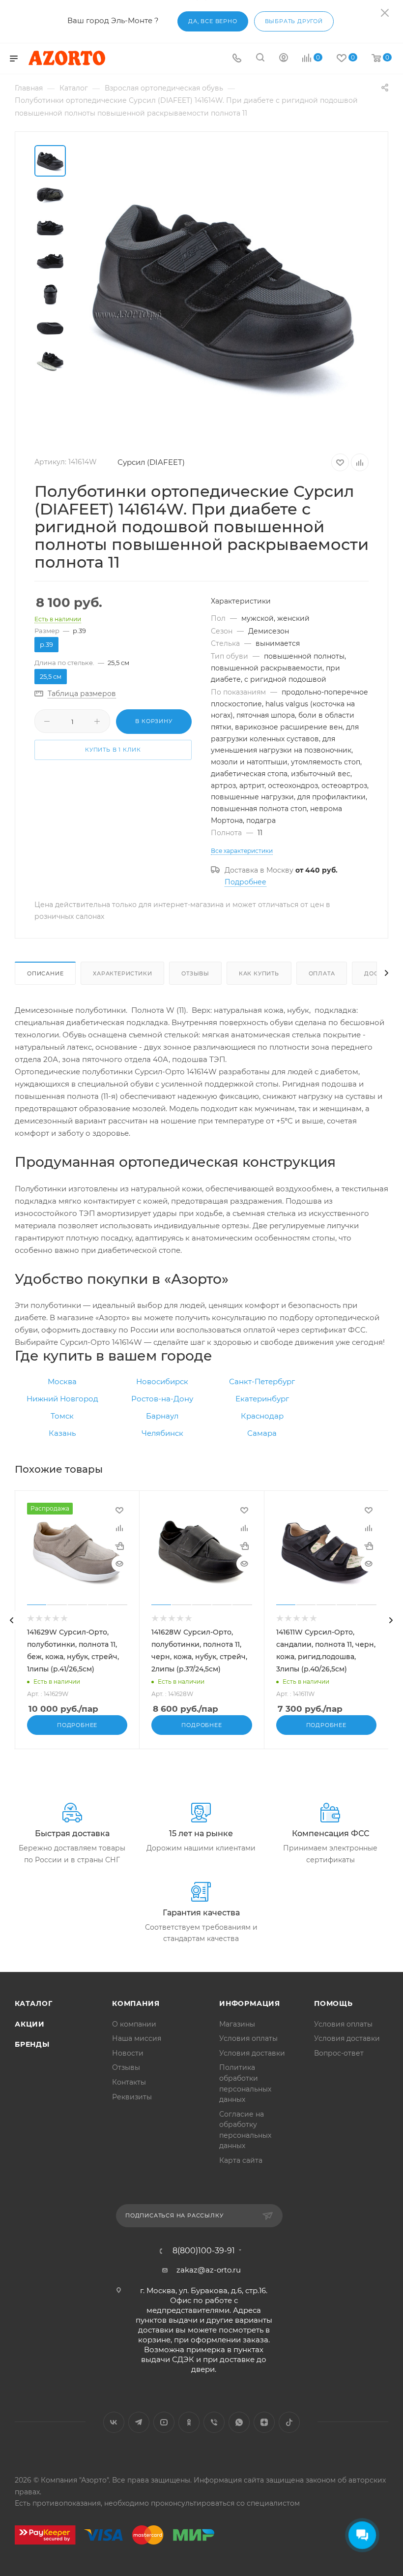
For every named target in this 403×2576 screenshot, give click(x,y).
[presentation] (12, 1620)
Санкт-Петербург (262, 1381)
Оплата (322, 973)
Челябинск (162, 1433)
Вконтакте (114, 2422)
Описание (45, 973)
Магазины (237, 2024)
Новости (128, 2053)
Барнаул (162, 1416)
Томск (62, 1416)
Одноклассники (189, 2422)
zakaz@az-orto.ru (209, 2270)
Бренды (32, 2044)
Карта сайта (241, 2160)
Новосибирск (162, 1381)
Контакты (129, 2082)
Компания (136, 2003)
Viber (214, 2422)
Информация (250, 2003)
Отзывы (195, 973)
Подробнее (245, 882)
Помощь (333, 2003)
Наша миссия (137, 2038)
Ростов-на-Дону (162, 1399)
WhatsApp (239, 2422)
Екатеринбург (262, 1399)
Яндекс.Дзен (264, 2422)
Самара (262, 1433)
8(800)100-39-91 (204, 2251)
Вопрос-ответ (339, 2053)
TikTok (289, 2422)
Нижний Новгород (62, 1399)
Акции (30, 2024)
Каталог (34, 2003)
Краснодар (262, 1416)
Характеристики (122, 973)
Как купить (259, 973)
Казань (62, 1433)
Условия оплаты (248, 2038)
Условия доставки (252, 2053)
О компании (134, 2024)
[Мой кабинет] (284, 59)
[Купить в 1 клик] (119, 1546)
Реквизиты (132, 2097)
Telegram (139, 2422)
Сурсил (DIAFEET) (151, 462)
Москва (62, 1381)
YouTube (164, 2422)
